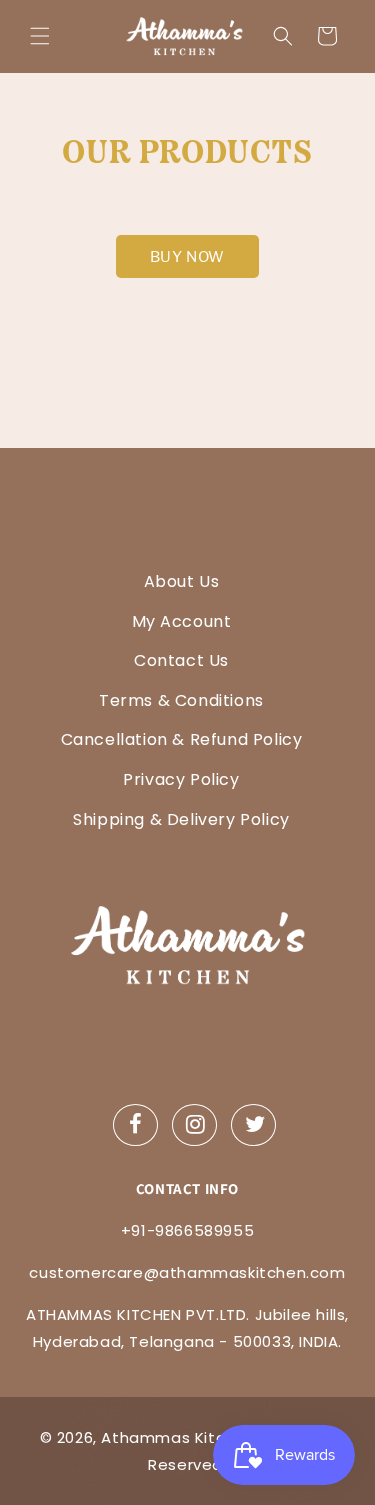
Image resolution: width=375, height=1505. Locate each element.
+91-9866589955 (187, 1230)
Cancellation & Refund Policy (182, 739)
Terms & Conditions (181, 700)
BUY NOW (187, 256)
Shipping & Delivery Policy (181, 819)
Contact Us (181, 660)
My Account (182, 621)
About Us (182, 581)
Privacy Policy (181, 779)
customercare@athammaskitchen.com (187, 1272)
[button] (40, 36)
